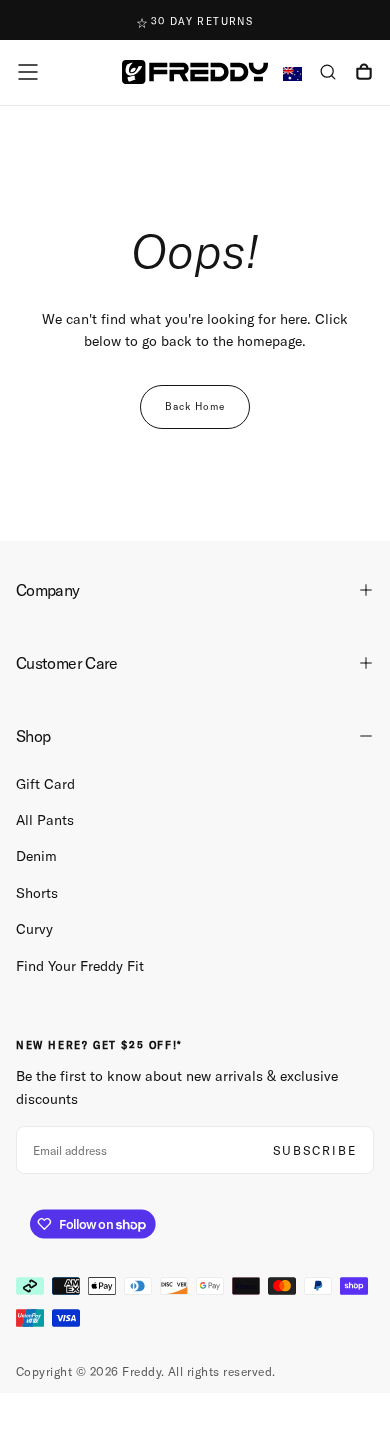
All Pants (45, 820)
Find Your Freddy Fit (80, 966)
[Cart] (364, 74)
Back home (195, 406)
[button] (28, 72)
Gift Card (45, 784)
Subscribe (315, 1150)
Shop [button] (33, 736)
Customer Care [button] (67, 663)
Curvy (34, 929)
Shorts (37, 893)
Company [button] (48, 590)
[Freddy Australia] (195, 71)
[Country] (292, 74)
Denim (36, 856)
